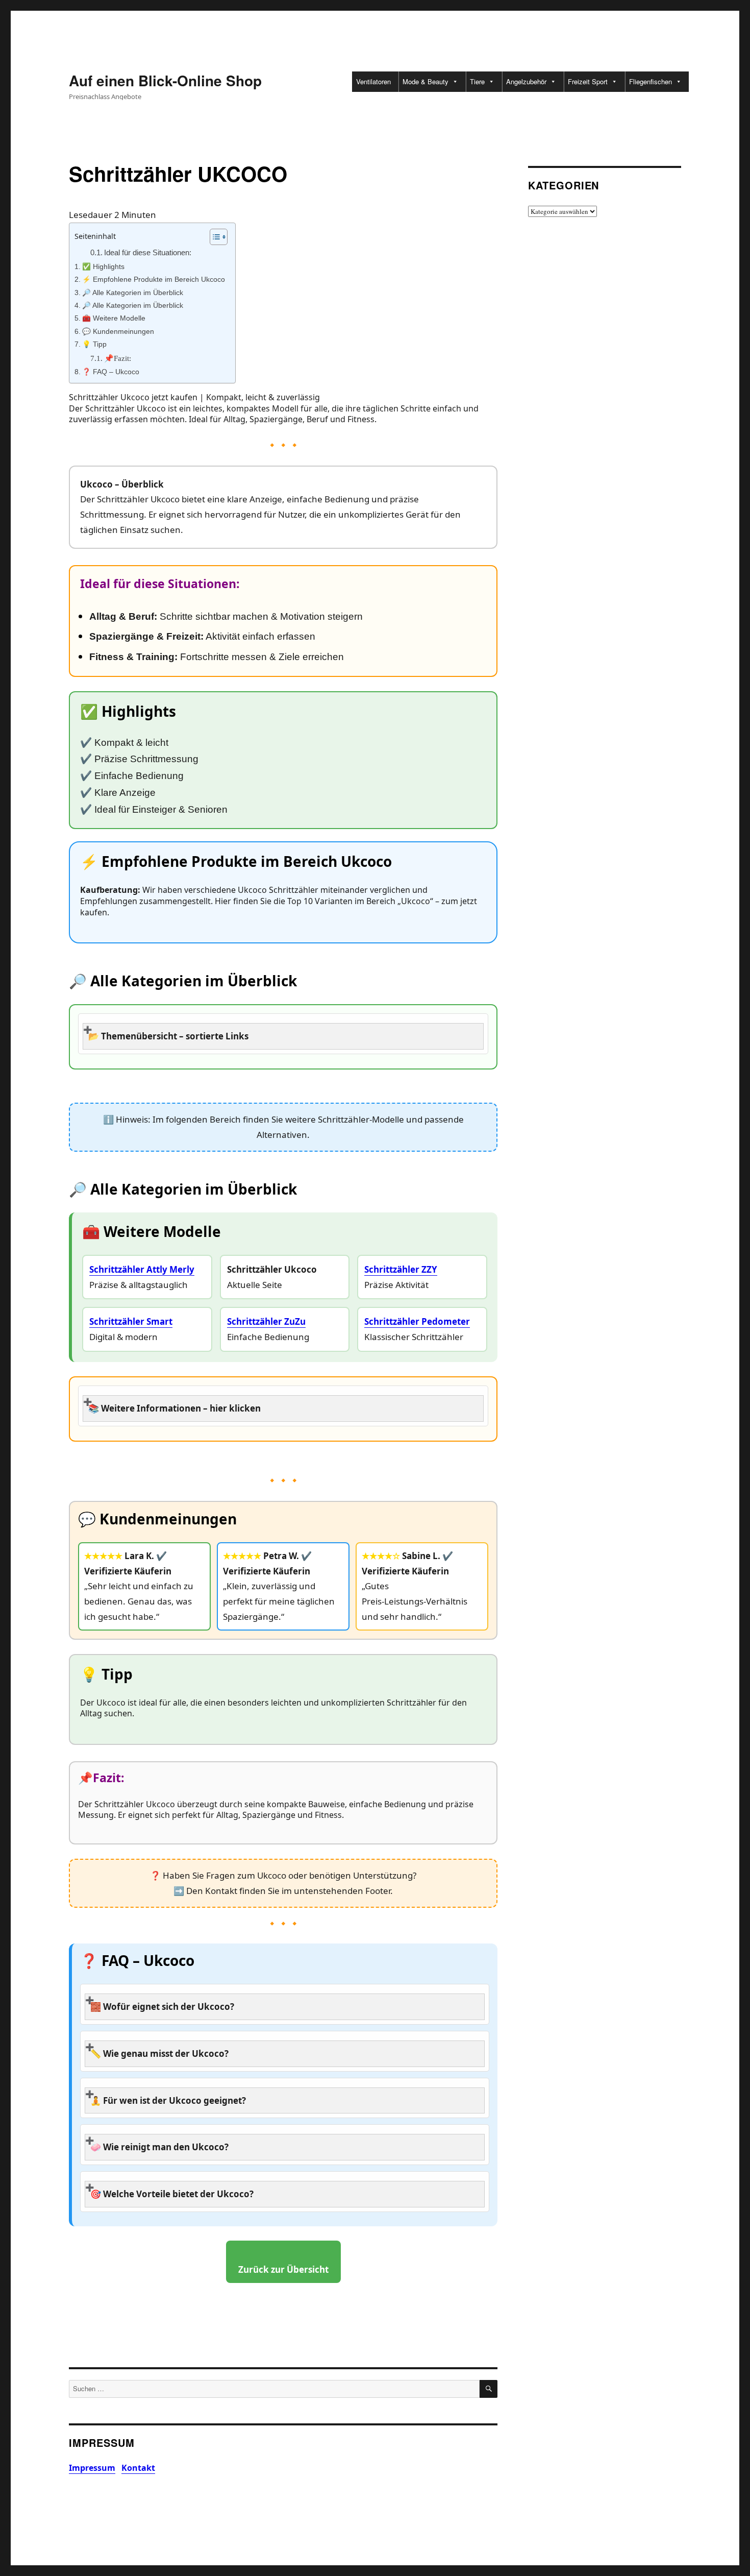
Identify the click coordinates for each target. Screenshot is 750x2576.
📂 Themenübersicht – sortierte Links (168, 1036)
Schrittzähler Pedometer (417, 1321)
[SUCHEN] (489, 2389)
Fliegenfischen (651, 81)
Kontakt (138, 2468)
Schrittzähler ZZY (401, 1269)
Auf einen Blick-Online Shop (165, 80)
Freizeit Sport (588, 81)
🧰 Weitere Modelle (114, 318)
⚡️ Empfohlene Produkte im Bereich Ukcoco (154, 280)
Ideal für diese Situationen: (148, 253)
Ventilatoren (373, 81)
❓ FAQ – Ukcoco (111, 372)
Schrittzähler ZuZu (266, 1321)
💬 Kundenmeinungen (118, 332)
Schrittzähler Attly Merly (142, 1269)
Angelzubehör (526, 81)
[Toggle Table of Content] (214, 237)
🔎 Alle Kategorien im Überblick (133, 293)
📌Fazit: (118, 358)
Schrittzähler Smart (131, 1321)
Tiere (477, 81)
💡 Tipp (94, 344)
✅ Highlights (103, 267)
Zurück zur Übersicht (283, 2269)
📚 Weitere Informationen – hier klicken (174, 1408)
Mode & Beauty (426, 81)
